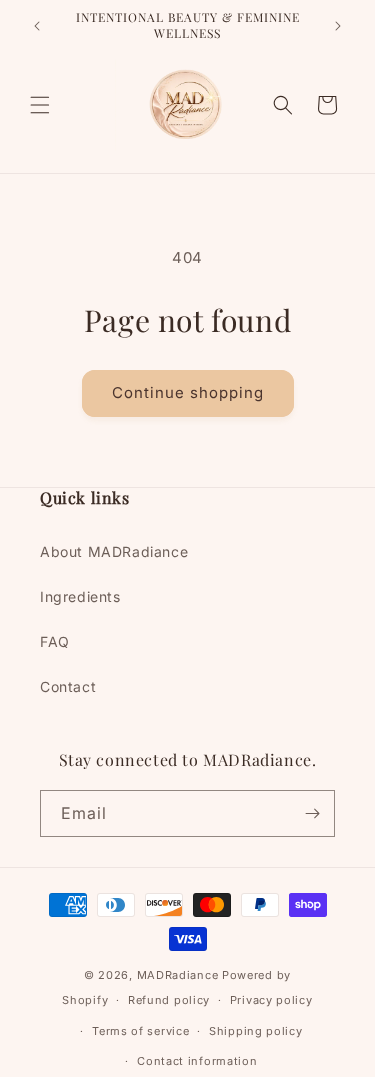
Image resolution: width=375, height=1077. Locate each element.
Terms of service (140, 1031)
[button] (40, 105)
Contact (68, 686)
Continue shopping (188, 392)
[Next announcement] (338, 26)
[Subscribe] (312, 813)
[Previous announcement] (37, 26)
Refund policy (169, 1000)
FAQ (55, 641)
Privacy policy (271, 1000)
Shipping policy (256, 1031)
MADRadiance (178, 975)
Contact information (197, 1061)
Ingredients (80, 596)
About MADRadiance (114, 551)
